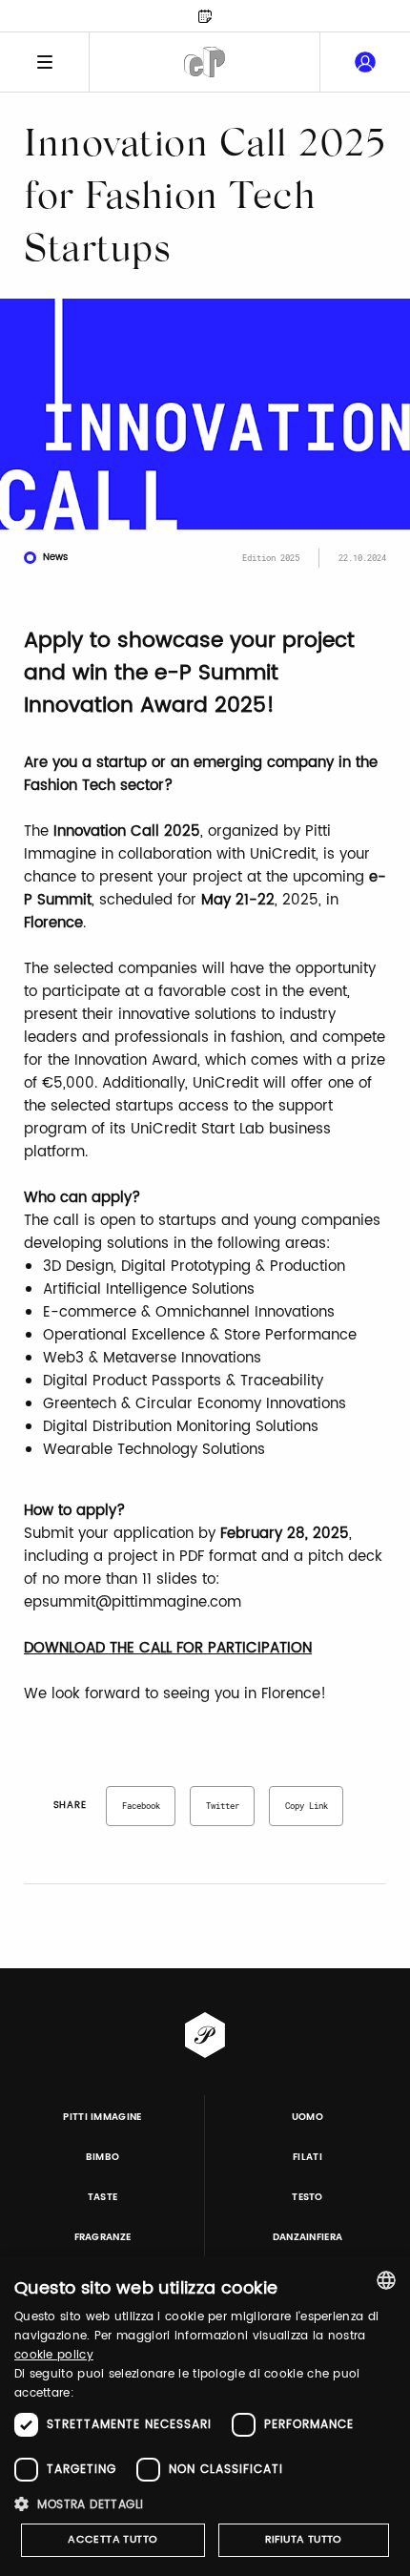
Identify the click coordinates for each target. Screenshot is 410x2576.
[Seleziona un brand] (205, 62)
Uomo (307, 2117)
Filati (307, 2157)
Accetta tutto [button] (113, 2540)
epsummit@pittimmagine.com (133, 1602)
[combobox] (386, 2280)
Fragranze (103, 2237)
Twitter (223, 1806)
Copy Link (307, 1806)
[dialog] (205, 2416)
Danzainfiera (308, 2237)
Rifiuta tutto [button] (304, 2540)
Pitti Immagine (102, 2117)
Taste (103, 2197)
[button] (205, 2504)
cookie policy (54, 2355)
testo (307, 2197)
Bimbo (103, 2157)
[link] (365, 62)
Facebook (141, 1806)
